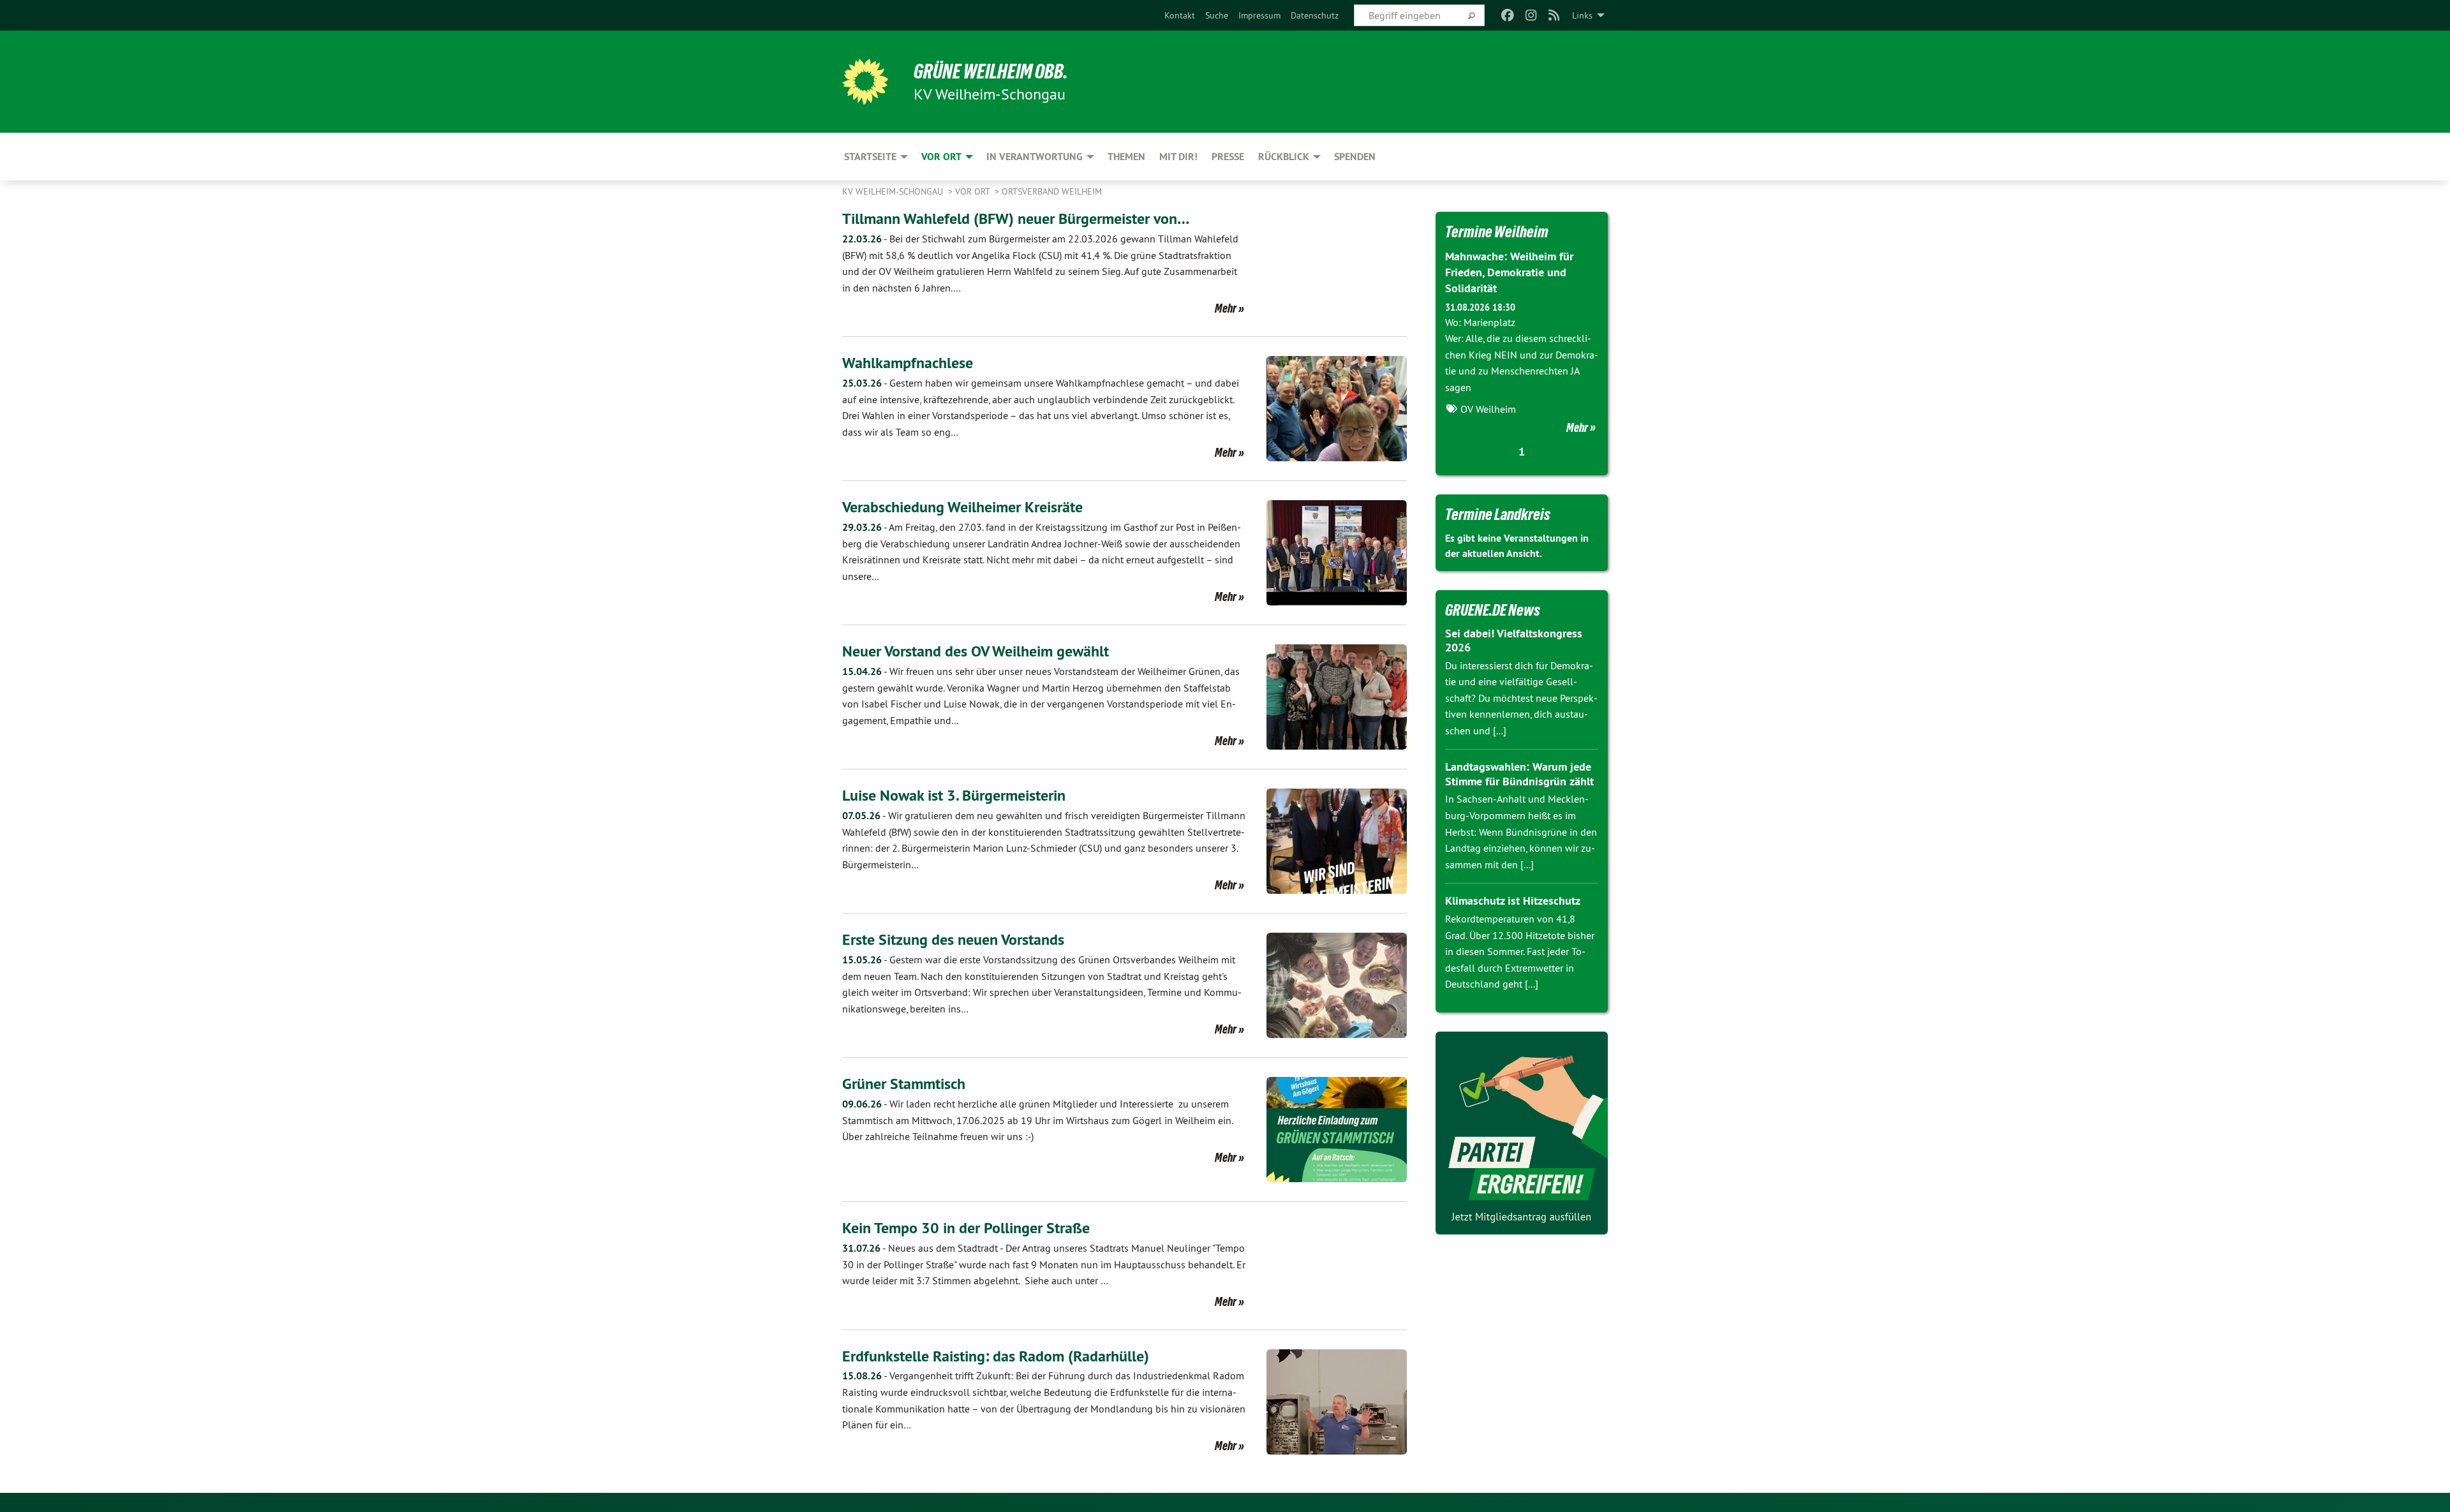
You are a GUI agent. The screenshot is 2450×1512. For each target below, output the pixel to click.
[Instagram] (1531, 15)
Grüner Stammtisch (904, 1084)
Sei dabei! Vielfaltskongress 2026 (1514, 641)
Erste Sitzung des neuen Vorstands (953, 939)
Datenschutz (1315, 15)
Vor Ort (974, 191)
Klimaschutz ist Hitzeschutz (1513, 901)
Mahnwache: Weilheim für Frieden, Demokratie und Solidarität (1509, 272)
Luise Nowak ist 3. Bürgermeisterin (954, 795)
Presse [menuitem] (1228, 157)
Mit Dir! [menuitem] (1178, 157)
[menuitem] (1180, 15)
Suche (1217, 15)
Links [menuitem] (1582, 15)
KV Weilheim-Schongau (894, 191)
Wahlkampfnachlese (908, 363)
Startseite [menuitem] (870, 157)
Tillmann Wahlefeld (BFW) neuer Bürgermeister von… (1016, 219)
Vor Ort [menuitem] (941, 157)
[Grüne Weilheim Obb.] (865, 82)
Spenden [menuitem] (1355, 157)
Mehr (1226, 308)
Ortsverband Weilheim (1052, 191)
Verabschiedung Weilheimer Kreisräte (962, 507)
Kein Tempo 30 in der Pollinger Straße (966, 1228)
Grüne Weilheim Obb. (991, 71)
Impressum (1259, 15)
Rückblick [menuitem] (1284, 157)
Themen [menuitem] (1126, 157)
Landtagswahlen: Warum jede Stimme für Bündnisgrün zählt (1519, 774)
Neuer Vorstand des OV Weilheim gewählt (976, 651)
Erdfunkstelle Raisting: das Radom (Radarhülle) (996, 1356)
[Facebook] (1508, 15)
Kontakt (1180, 15)
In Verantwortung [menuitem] (1035, 157)
